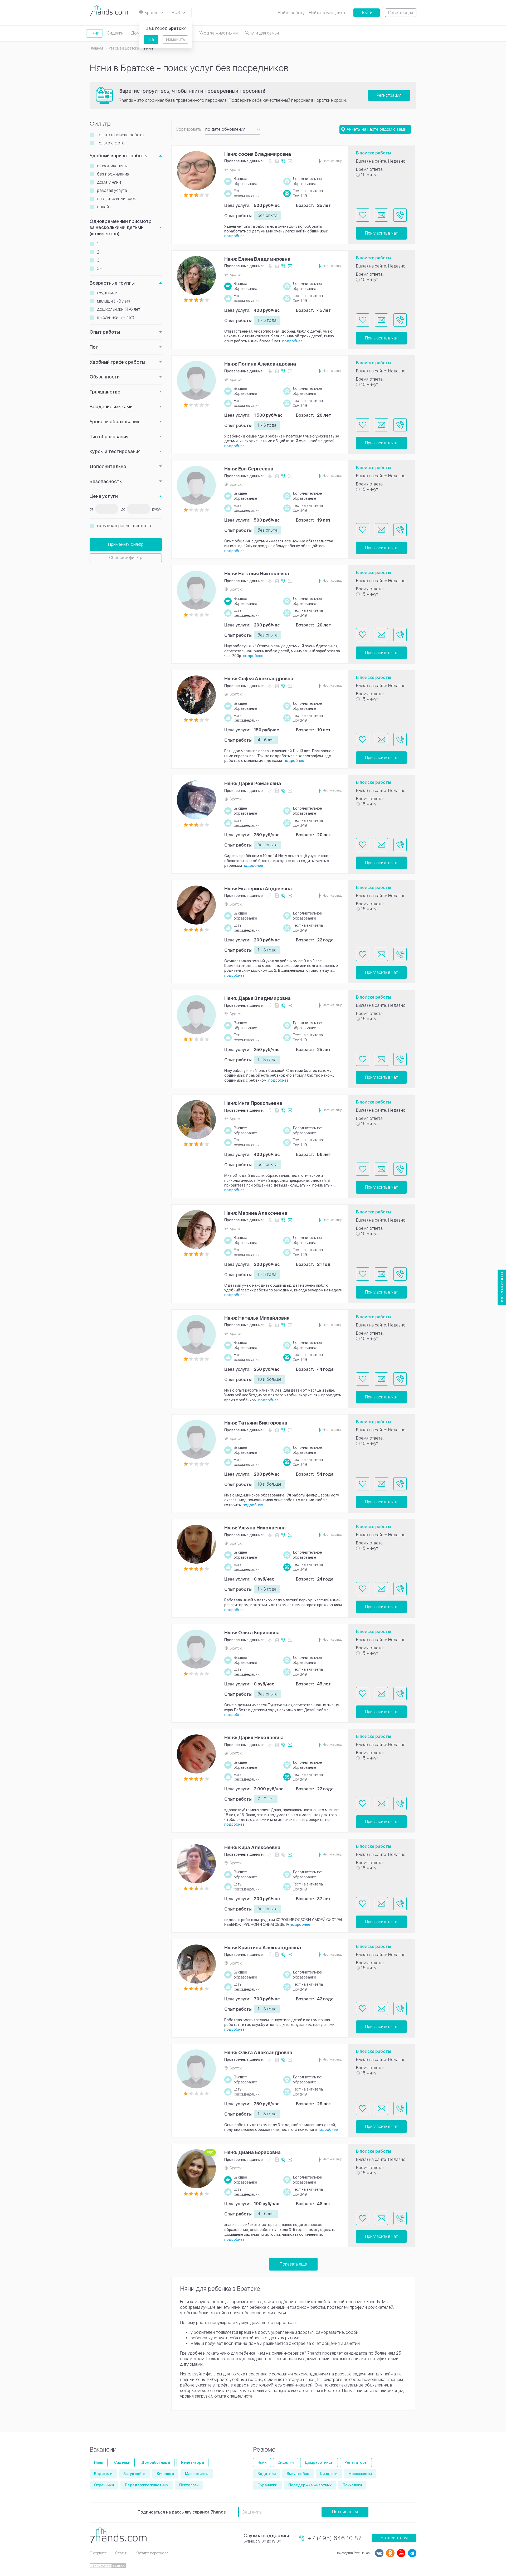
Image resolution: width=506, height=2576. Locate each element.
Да (151, 39)
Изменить (175, 39)
